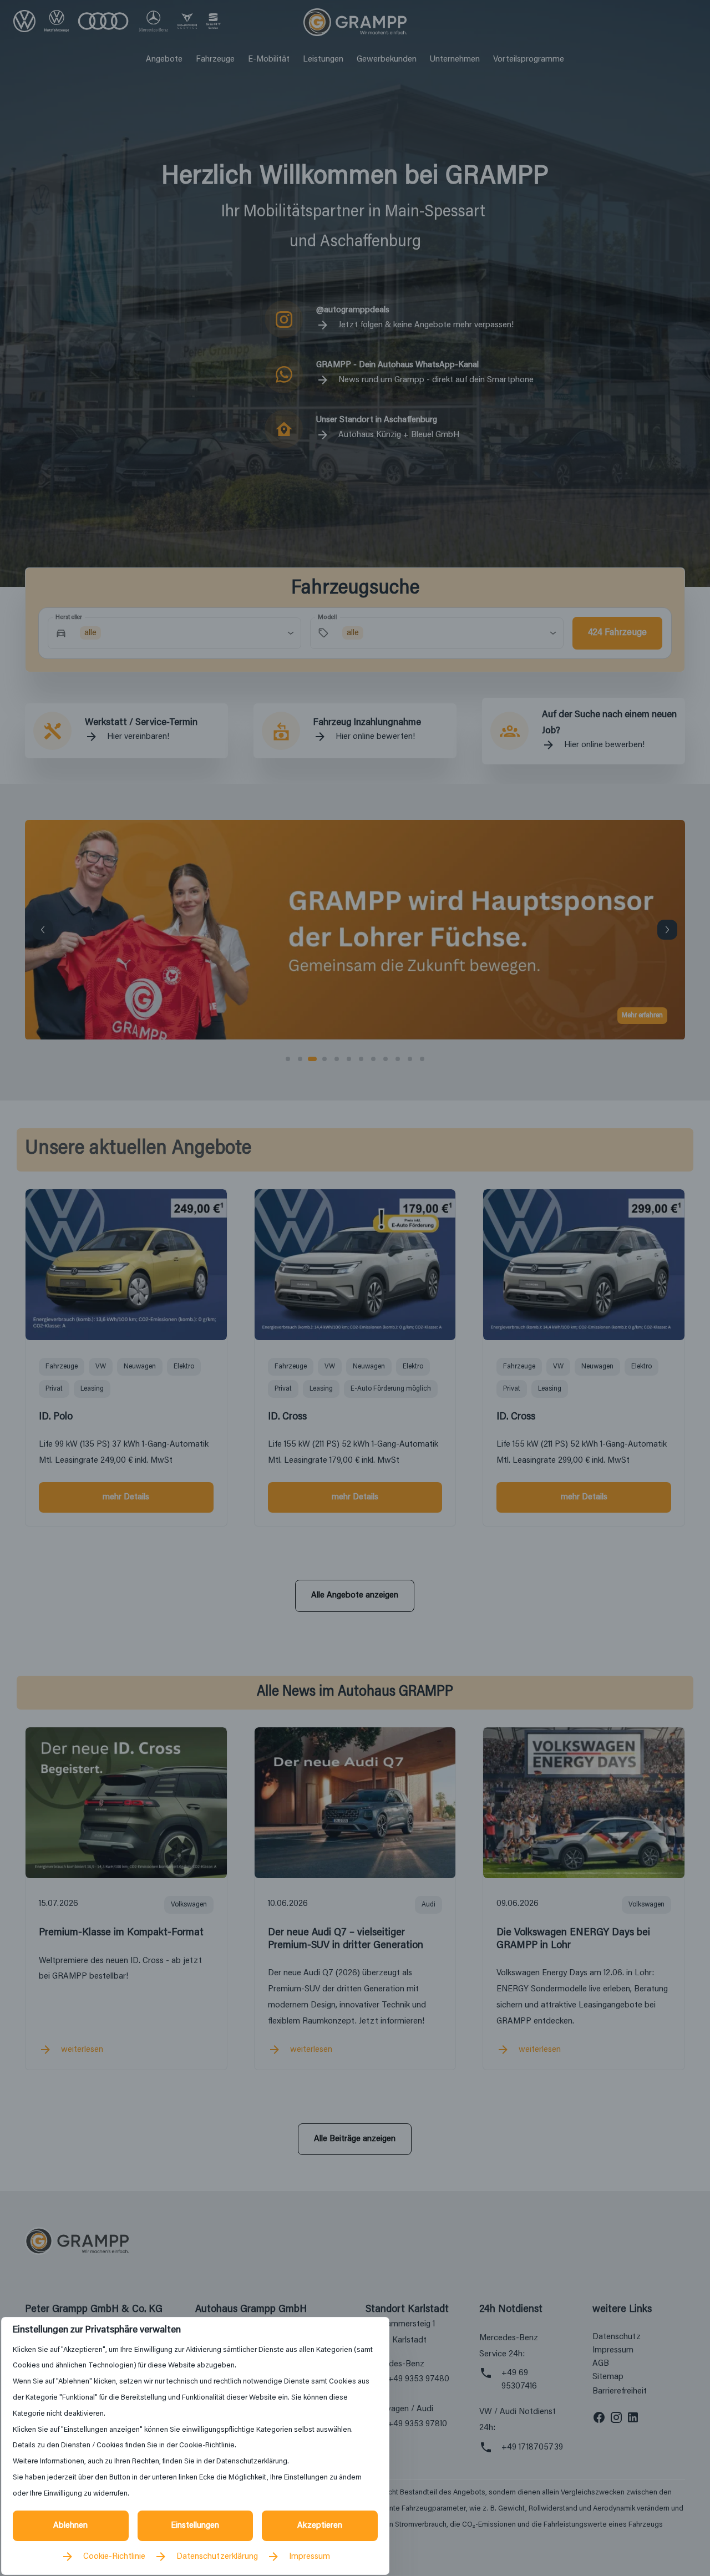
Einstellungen (195, 2526)
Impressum (310, 2557)
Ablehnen (70, 2526)
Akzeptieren (320, 2526)
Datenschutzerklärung (217, 2557)
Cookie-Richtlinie (114, 2557)
